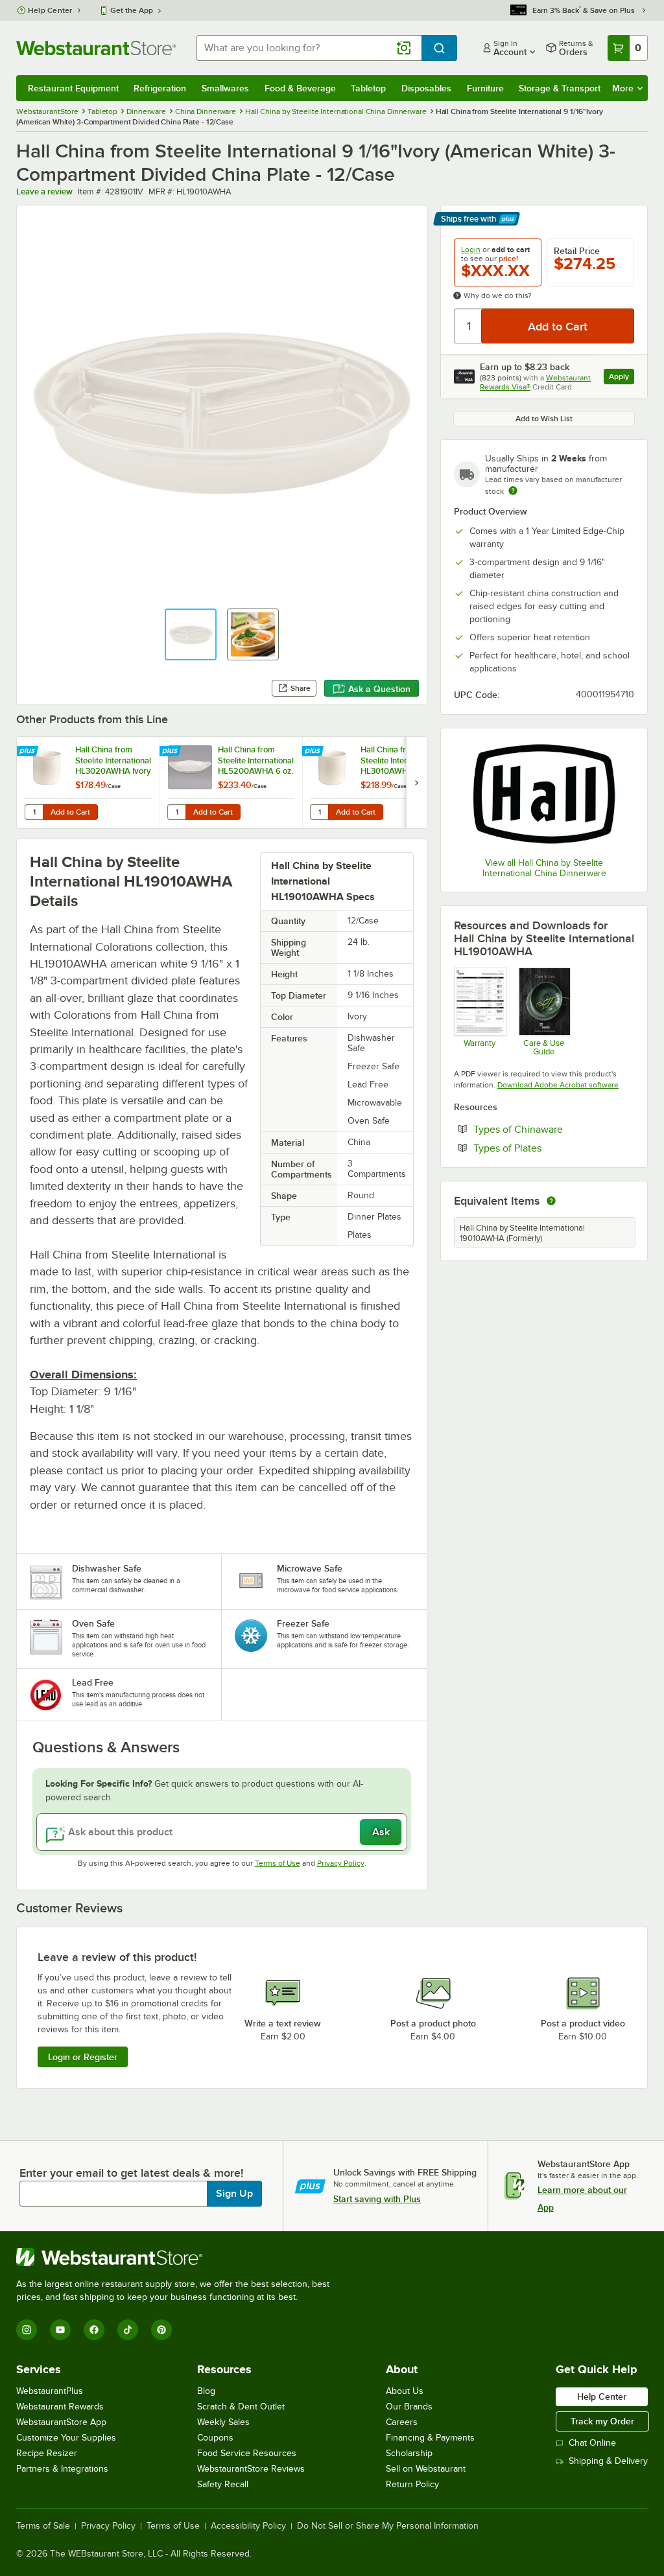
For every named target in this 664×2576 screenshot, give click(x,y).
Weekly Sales (223, 2422)
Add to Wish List (544, 419)
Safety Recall (223, 2484)
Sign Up (234, 2194)
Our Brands (409, 2407)
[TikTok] (128, 2330)
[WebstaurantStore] (178, 2257)
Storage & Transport (560, 88)
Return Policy (412, 2484)
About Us (405, 2391)
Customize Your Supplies (66, 2438)
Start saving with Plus (377, 2199)
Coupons (215, 2438)
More (623, 88)
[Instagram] (27, 2330)
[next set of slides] (416, 783)
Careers (402, 2422)
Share (301, 688)
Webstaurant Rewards (60, 2407)
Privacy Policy (341, 1863)
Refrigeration (160, 88)
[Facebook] (94, 2330)
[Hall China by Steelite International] (544, 795)
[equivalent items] (551, 1201)
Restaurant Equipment (73, 88)
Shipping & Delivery (608, 2461)
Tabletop (368, 88)
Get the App (132, 10)
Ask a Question (379, 689)
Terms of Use (278, 1863)
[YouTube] (60, 2330)
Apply (622, 378)
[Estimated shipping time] (513, 491)
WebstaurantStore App (61, 2422)
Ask (381, 1832)
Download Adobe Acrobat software (558, 1085)
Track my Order (602, 2421)
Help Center (50, 10)
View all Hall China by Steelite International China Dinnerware (544, 868)
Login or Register (83, 2057)
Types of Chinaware (554, 1129)
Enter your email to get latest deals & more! (131, 2173)
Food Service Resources (247, 2453)
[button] (191, 634)
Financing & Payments (430, 2438)
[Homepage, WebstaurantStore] (96, 48)
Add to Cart (70, 812)
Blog (206, 2391)
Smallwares (225, 88)
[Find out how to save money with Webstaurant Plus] (29, 752)
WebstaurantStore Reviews (251, 2469)
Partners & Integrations (62, 2469)
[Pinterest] (161, 2330)
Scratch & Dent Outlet (241, 2407)
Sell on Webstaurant (426, 2469)
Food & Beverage (300, 88)
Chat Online (592, 2443)
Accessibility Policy (248, 2526)
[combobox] (309, 48)
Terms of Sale (43, 2526)
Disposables (426, 88)
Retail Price (577, 251)
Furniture (485, 88)
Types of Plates (547, 1148)
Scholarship (409, 2453)
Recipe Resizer (47, 2453)
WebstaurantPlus (50, 2391)
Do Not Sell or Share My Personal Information (388, 2526)
